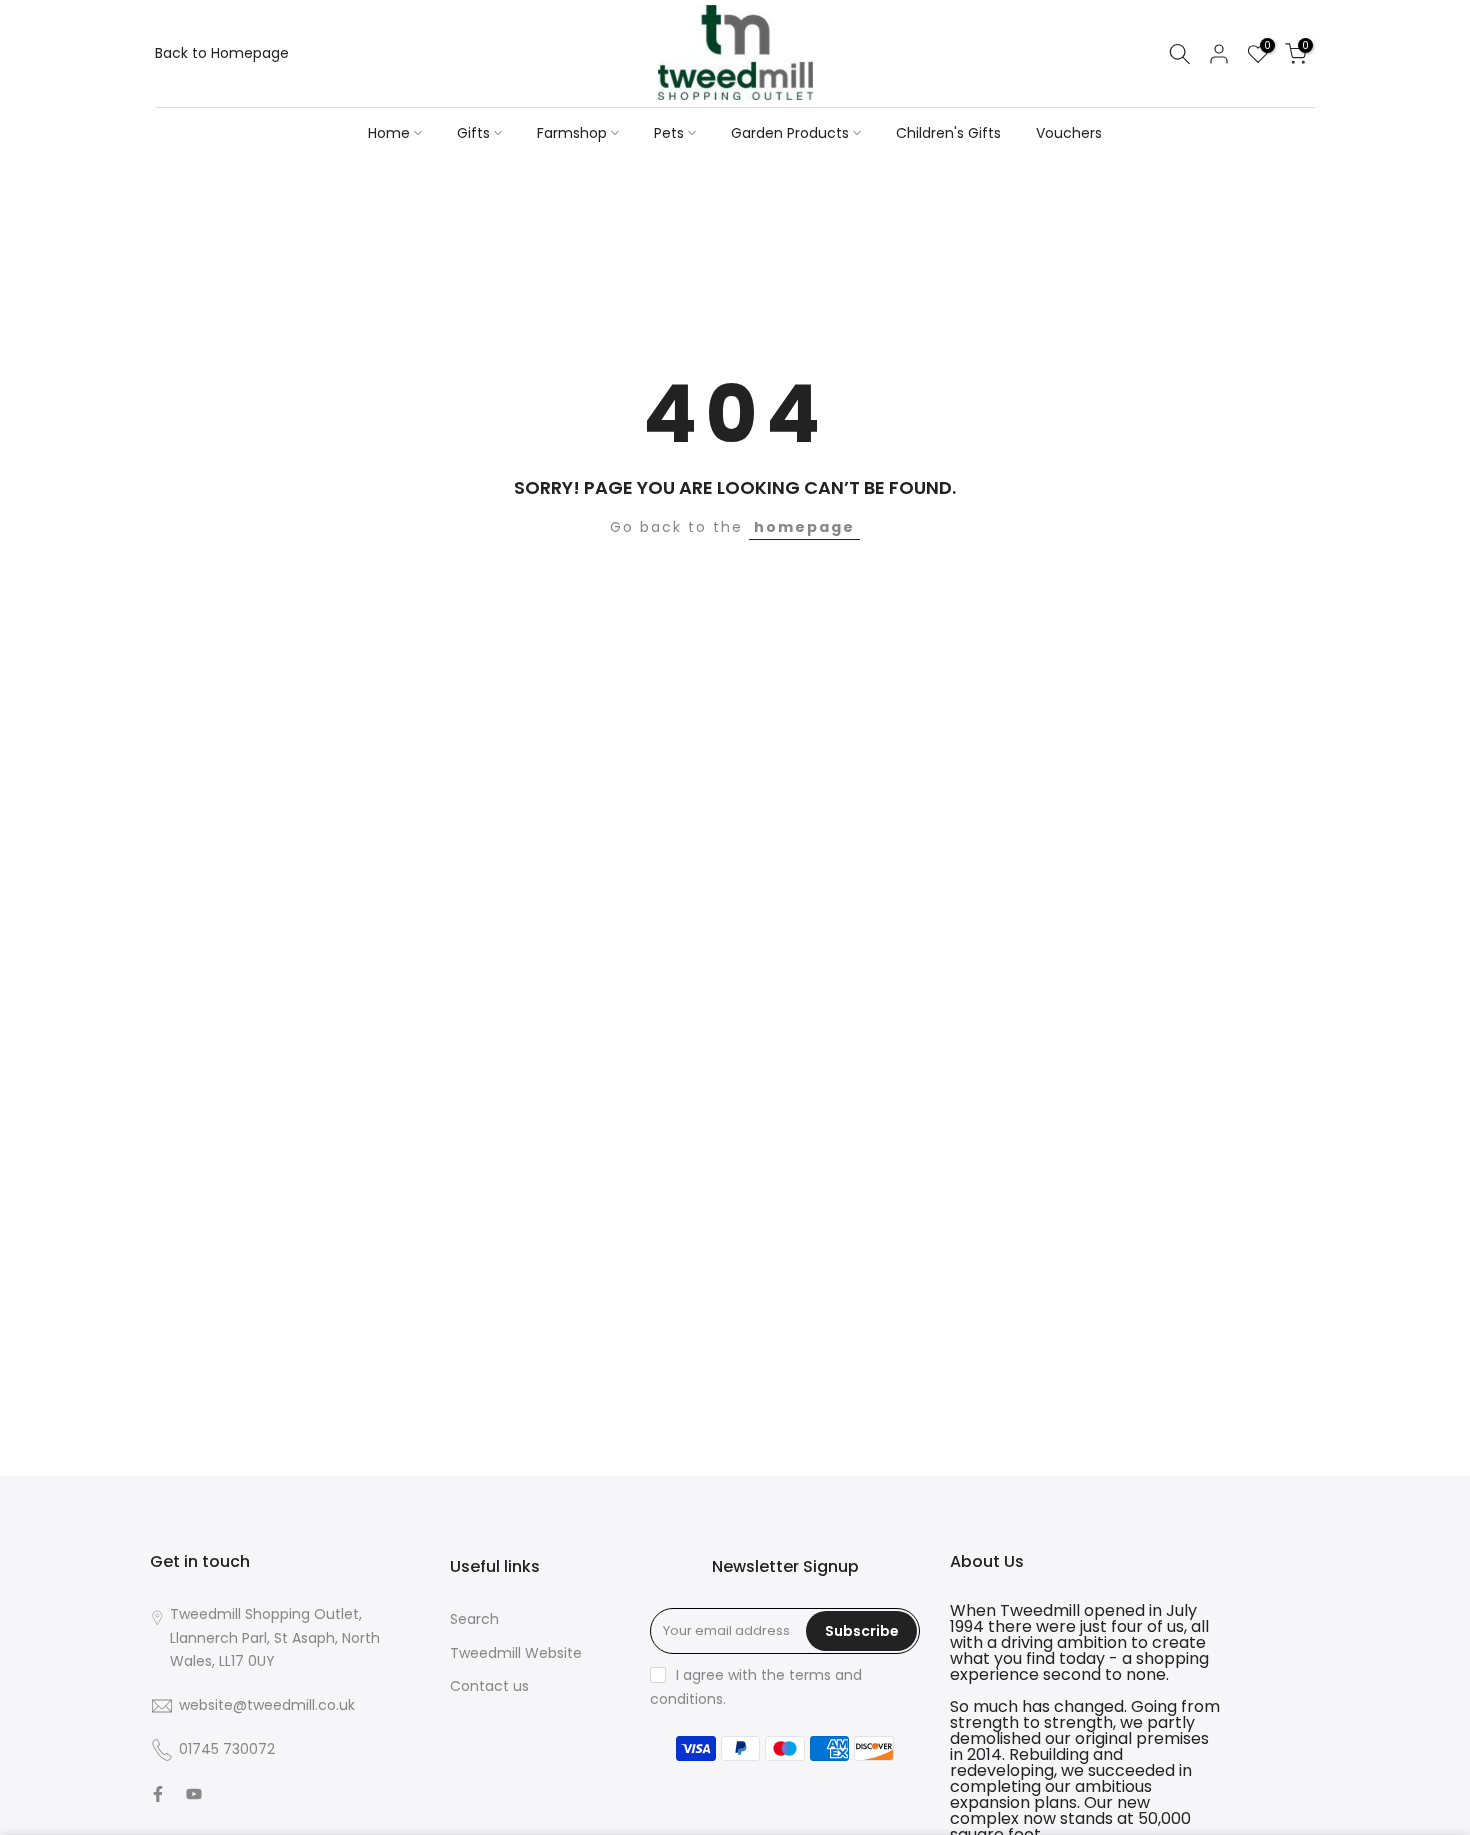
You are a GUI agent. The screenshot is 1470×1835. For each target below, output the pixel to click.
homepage (804, 527)
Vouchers (1069, 133)
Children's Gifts (948, 133)
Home (389, 133)
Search (474, 1619)
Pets (669, 133)
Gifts (473, 133)
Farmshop (572, 133)
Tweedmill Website (516, 1653)
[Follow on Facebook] (158, 1794)
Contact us (489, 1686)
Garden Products (790, 133)
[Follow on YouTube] (194, 1794)
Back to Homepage (222, 53)
